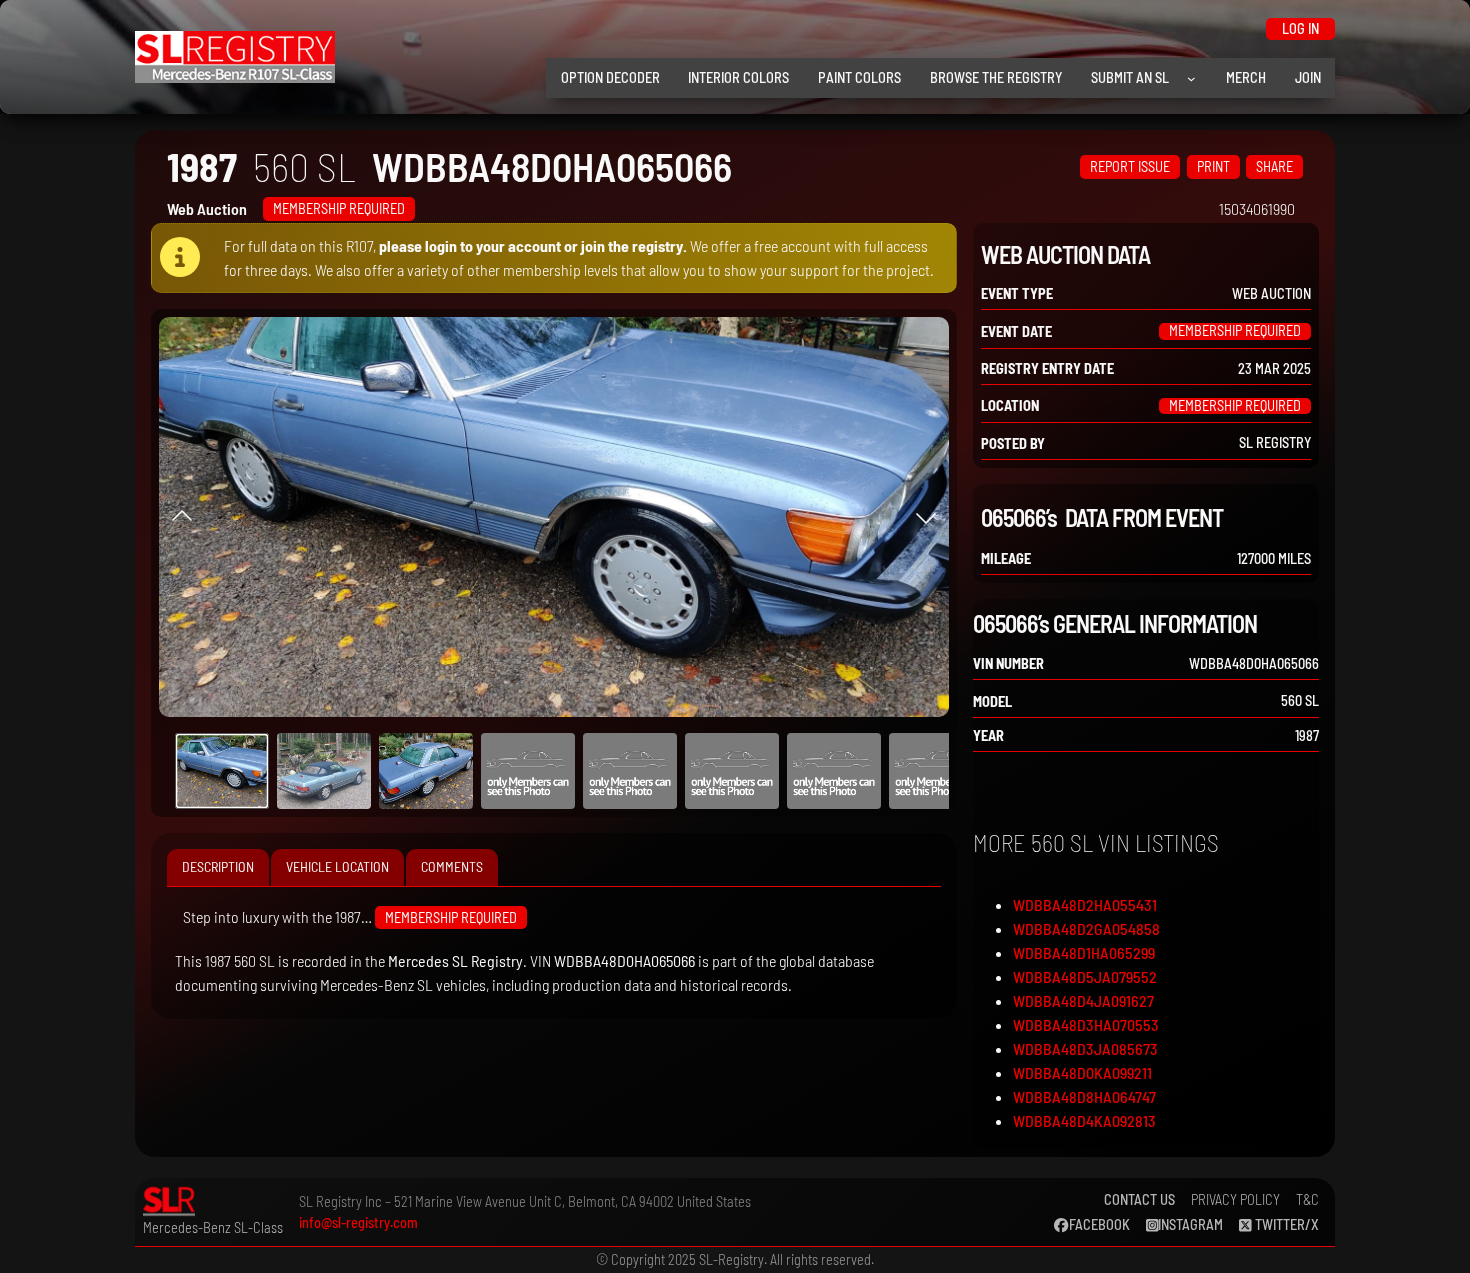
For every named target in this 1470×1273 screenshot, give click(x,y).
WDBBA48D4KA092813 (1084, 1120)
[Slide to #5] (732, 771)
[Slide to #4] (630, 771)
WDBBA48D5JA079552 (1085, 976)
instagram (1190, 1224)
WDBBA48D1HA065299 (1084, 952)
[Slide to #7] (936, 771)
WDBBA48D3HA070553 (1086, 1024)
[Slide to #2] (426, 771)
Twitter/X (1285, 1224)
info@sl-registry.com (358, 1222)
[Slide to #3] (528, 771)
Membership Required (339, 208)
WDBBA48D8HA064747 (1084, 1096)
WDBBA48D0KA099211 (1082, 1072)
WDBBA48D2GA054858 (1086, 928)
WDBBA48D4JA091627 (1083, 1000)
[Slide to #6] (834, 771)
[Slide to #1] (222, 771)
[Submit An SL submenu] (1191, 78)
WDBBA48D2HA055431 (1085, 904)
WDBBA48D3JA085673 (1085, 1048)
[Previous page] (182, 517)
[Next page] (926, 517)
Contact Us (1139, 1199)
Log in (1300, 28)
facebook (1099, 1224)
